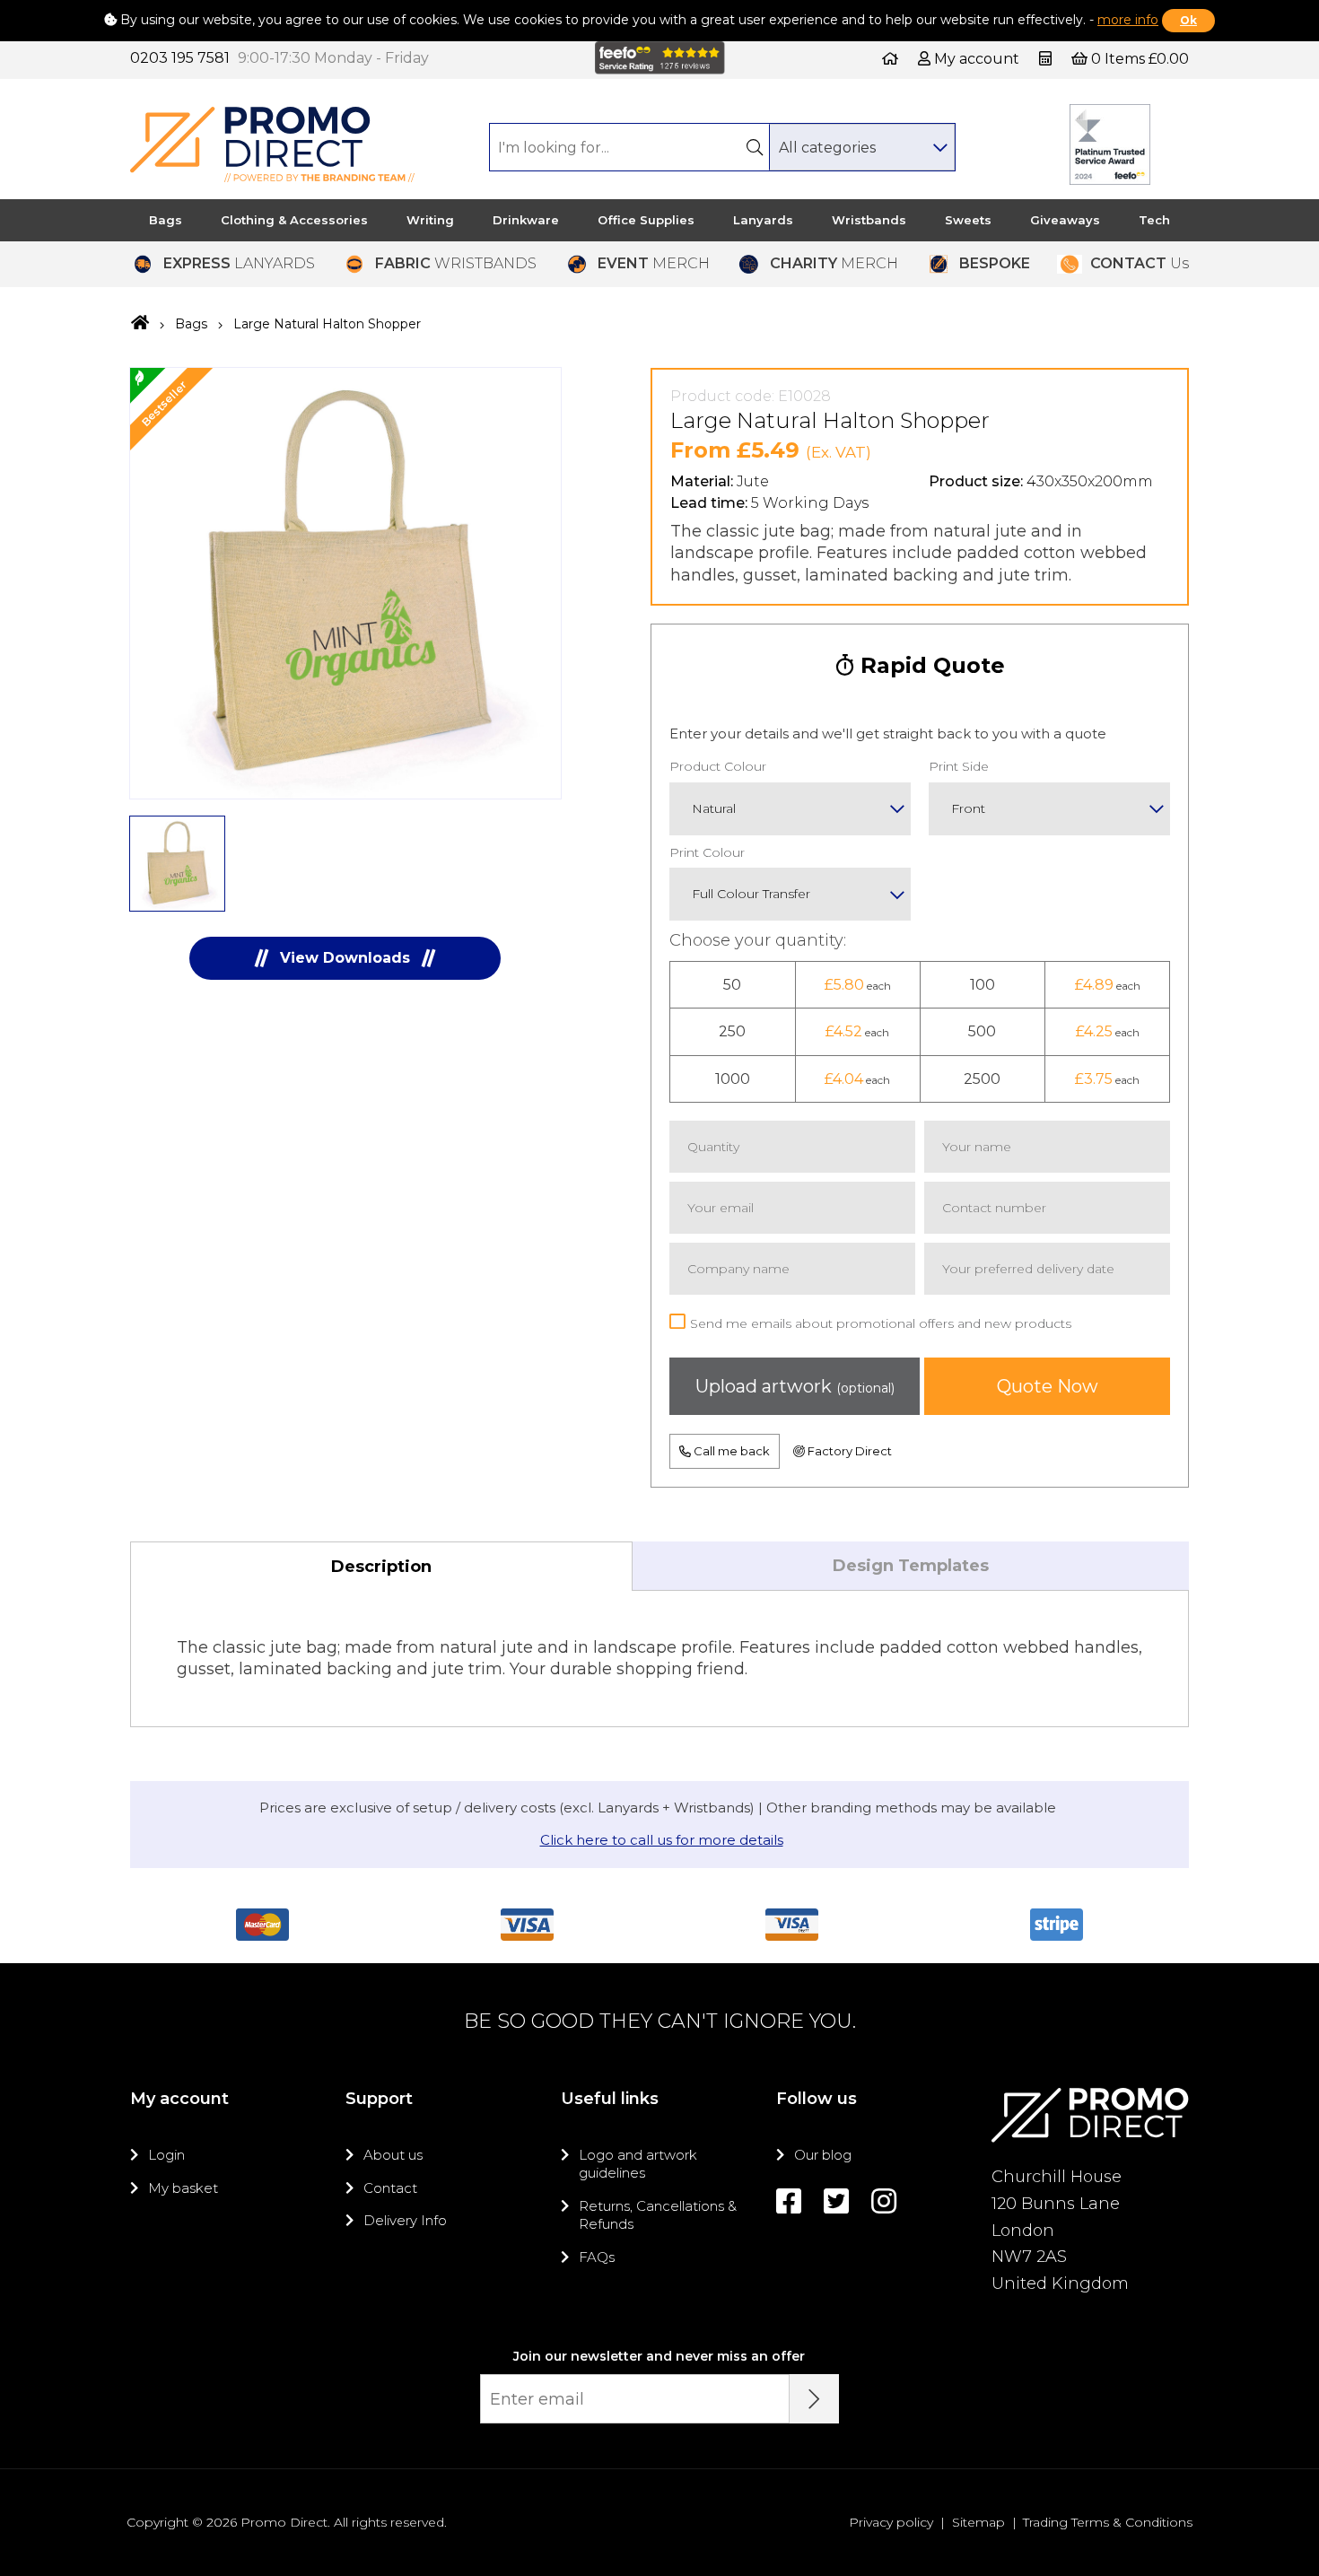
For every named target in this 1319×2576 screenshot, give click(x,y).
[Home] (890, 59)
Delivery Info (405, 2220)
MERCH (654, 263)
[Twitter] (836, 2201)
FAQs (597, 2257)
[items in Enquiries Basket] (1047, 59)
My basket (183, 2188)
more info (1128, 20)
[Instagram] (884, 2201)
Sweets (968, 220)
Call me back (730, 1451)
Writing (430, 220)
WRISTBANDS (456, 263)
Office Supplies (646, 220)
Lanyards (763, 220)
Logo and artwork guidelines (638, 2164)
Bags (166, 220)
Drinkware (526, 220)
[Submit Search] (755, 147)
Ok (1188, 20)
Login (166, 2155)
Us (1140, 263)
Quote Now (1048, 1386)
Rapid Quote (930, 665)
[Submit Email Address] (814, 2399)
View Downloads (345, 958)
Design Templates (911, 1566)
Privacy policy (891, 2522)
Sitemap (978, 2522)
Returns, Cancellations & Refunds (658, 2215)
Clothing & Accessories (294, 220)
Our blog (823, 2155)
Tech (1154, 220)
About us (393, 2155)
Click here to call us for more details (662, 1840)
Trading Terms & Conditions (1108, 2522)
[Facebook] (789, 2201)
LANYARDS (239, 263)
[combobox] (862, 147)
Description (381, 1567)
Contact (390, 2188)
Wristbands (869, 220)
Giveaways (1065, 220)
